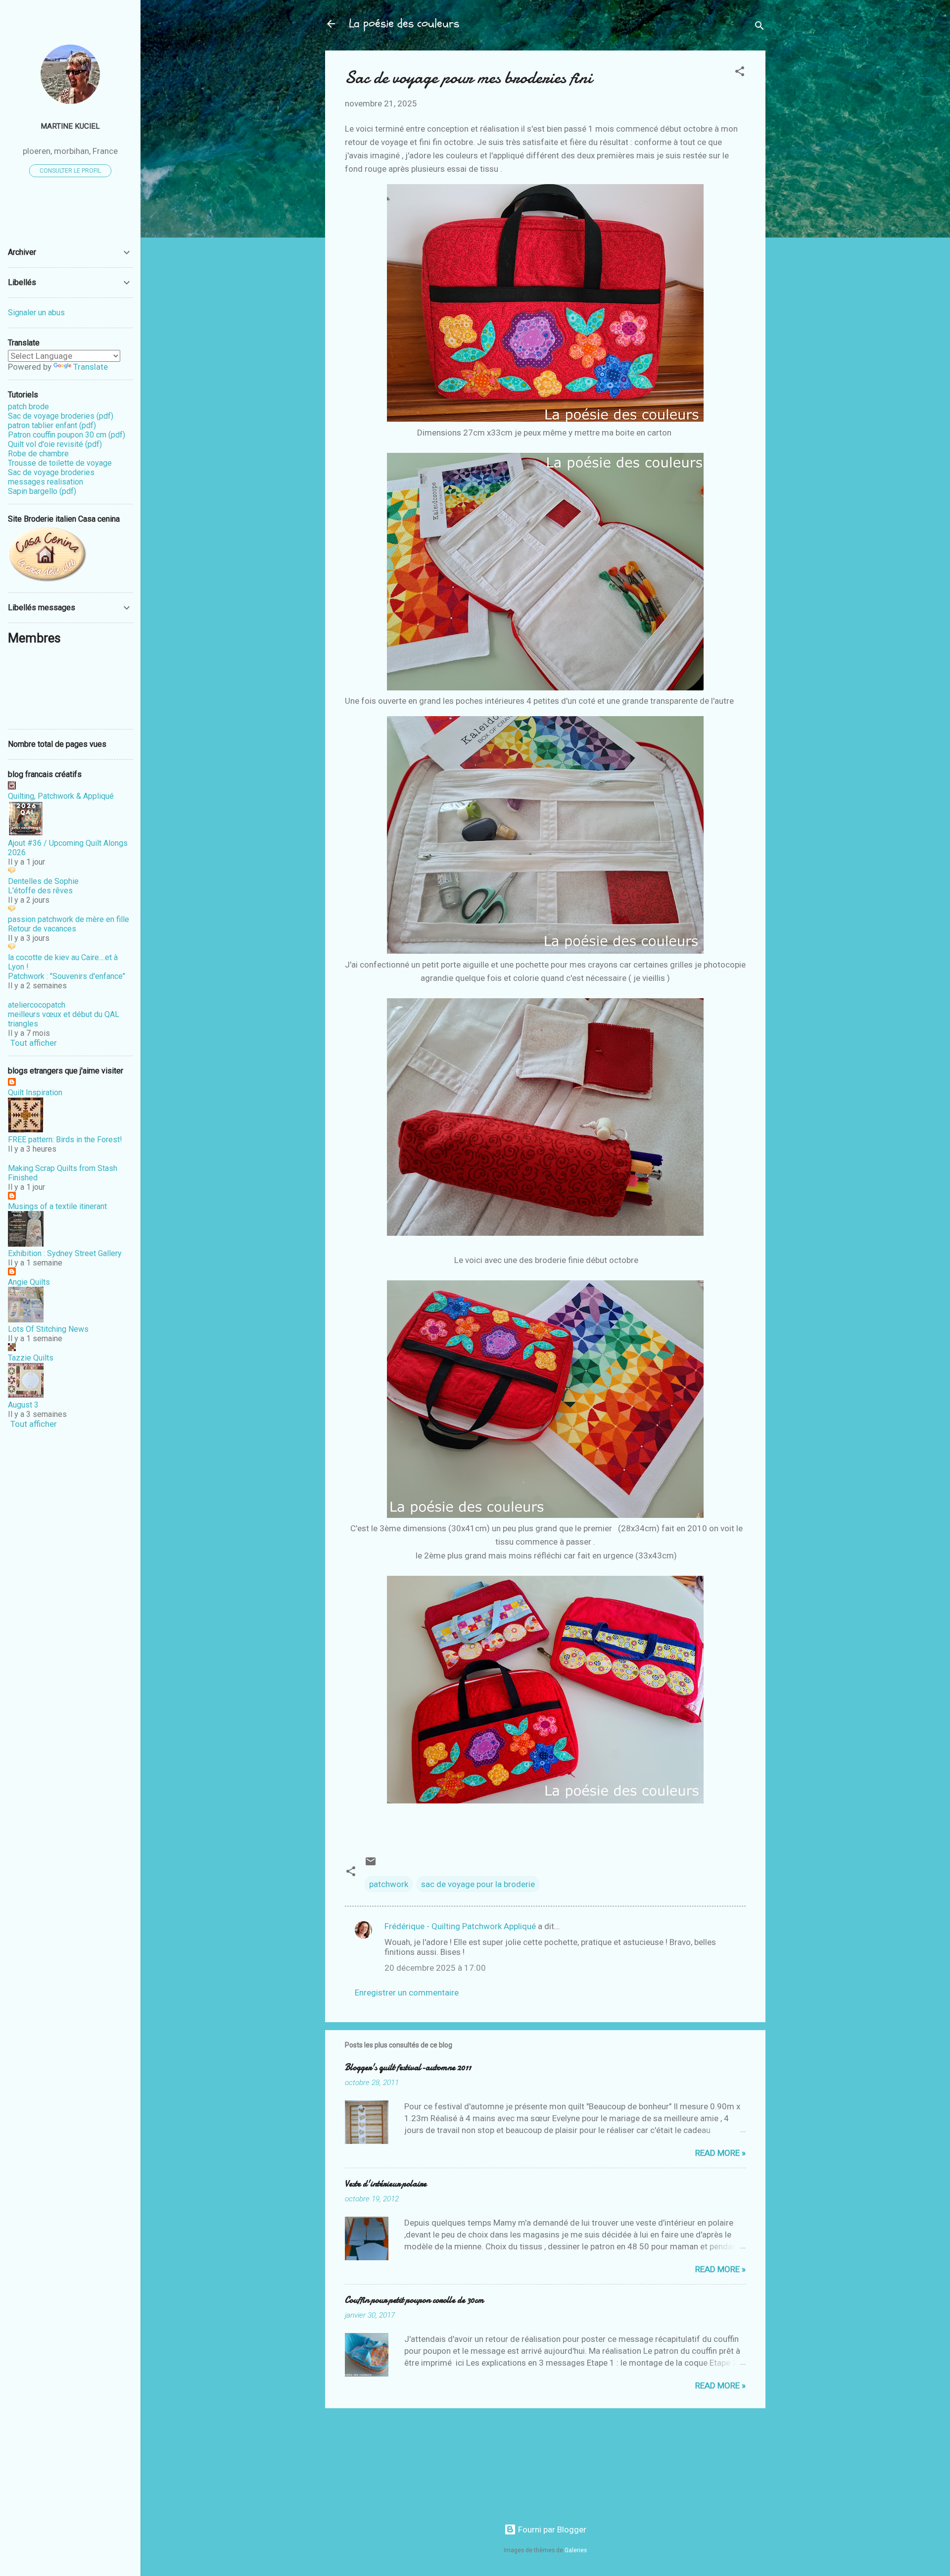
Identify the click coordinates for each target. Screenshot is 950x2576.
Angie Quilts (29, 1282)
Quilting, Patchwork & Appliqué (61, 796)
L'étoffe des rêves (40, 891)
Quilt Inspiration (35, 1093)
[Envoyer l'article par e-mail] (371, 1864)
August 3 (23, 1405)
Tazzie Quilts (31, 1358)
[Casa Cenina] (47, 580)
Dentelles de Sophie (43, 881)
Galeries (576, 2550)
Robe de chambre (38, 454)
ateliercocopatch (37, 1005)
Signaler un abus (36, 313)
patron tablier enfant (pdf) (52, 425)
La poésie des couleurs (404, 24)
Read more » (720, 2153)
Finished (23, 1178)
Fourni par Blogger (551, 2529)
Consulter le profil (70, 171)
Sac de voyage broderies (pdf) (61, 416)
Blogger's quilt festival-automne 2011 (408, 2067)
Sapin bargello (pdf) (42, 491)
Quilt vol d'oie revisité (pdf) (55, 444)
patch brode (28, 407)
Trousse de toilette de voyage (60, 463)
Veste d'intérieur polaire (386, 2184)
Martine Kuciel (70, 126)
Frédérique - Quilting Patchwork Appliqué (460, 1926)
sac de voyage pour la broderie (478, 1884)
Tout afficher (34, 1043)
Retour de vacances (42, 929)
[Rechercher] (760, 27)
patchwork (389, 1884)
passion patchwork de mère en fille (69, 919)
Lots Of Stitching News (48, 1329)
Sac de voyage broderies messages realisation (51, 477)
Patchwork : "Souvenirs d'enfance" (67, 976)
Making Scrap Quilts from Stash (63, 1168)
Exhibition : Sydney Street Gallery (65, 1253)
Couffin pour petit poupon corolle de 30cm (414, 2300)
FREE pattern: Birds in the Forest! (65, 1140)
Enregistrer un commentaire (407, 1993)
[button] (740, 73)
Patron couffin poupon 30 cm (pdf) (67, 435)
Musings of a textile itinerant (57, 1206)
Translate (91, 367)
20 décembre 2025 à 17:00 (435, 1968)
